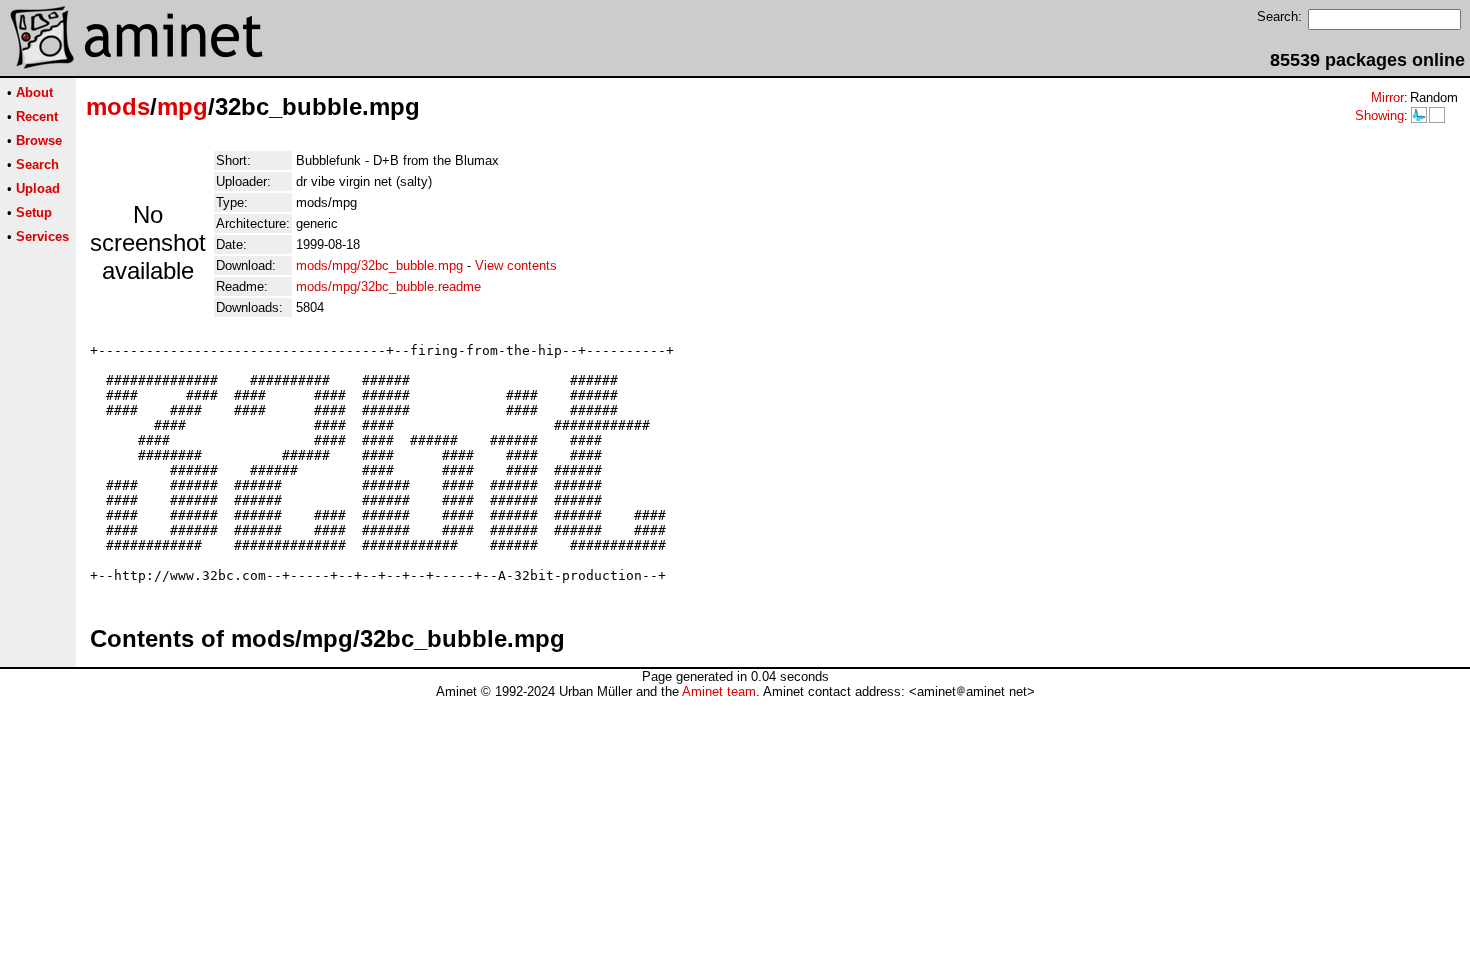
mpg (182, 106)
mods (118, 106)
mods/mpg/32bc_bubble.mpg (379, 265)
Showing (1379, 115)
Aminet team (719, 691)
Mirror (1387, 97)
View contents (516, 265)
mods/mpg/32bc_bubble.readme (388, 286)
